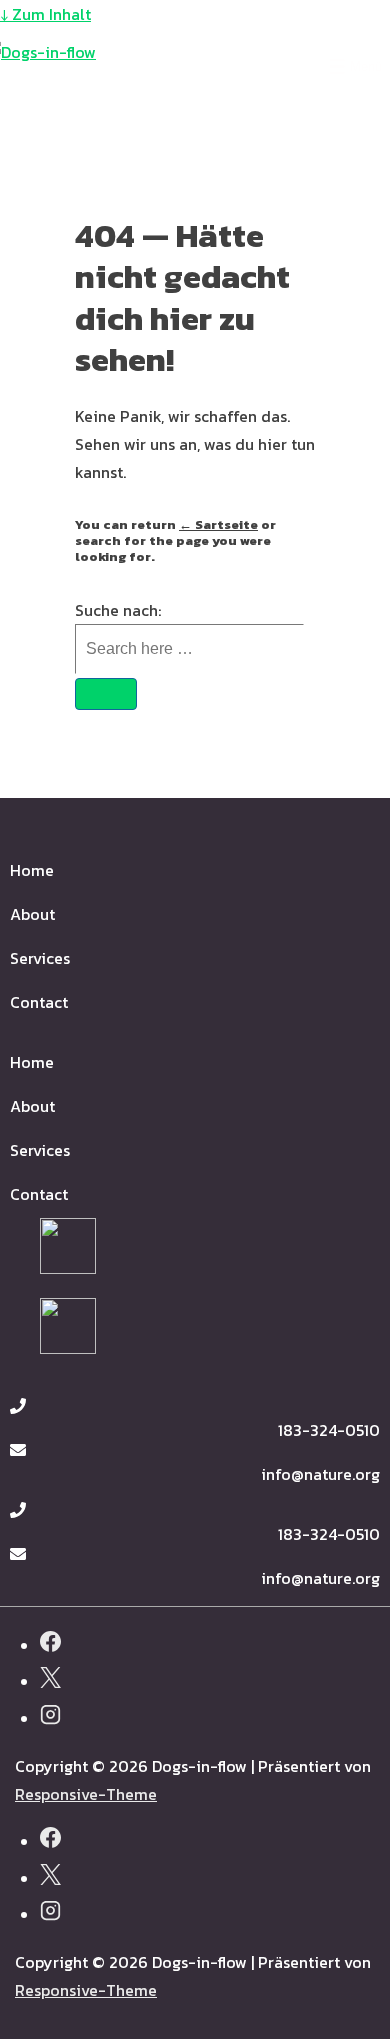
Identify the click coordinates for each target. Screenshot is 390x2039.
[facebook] (50, 1644)
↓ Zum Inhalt (45, 14)
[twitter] (50, 1680)
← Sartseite (218, 524)
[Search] (106, 694)
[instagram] (50, 1717)
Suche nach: (118, 610)
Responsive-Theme (86, 1794)
